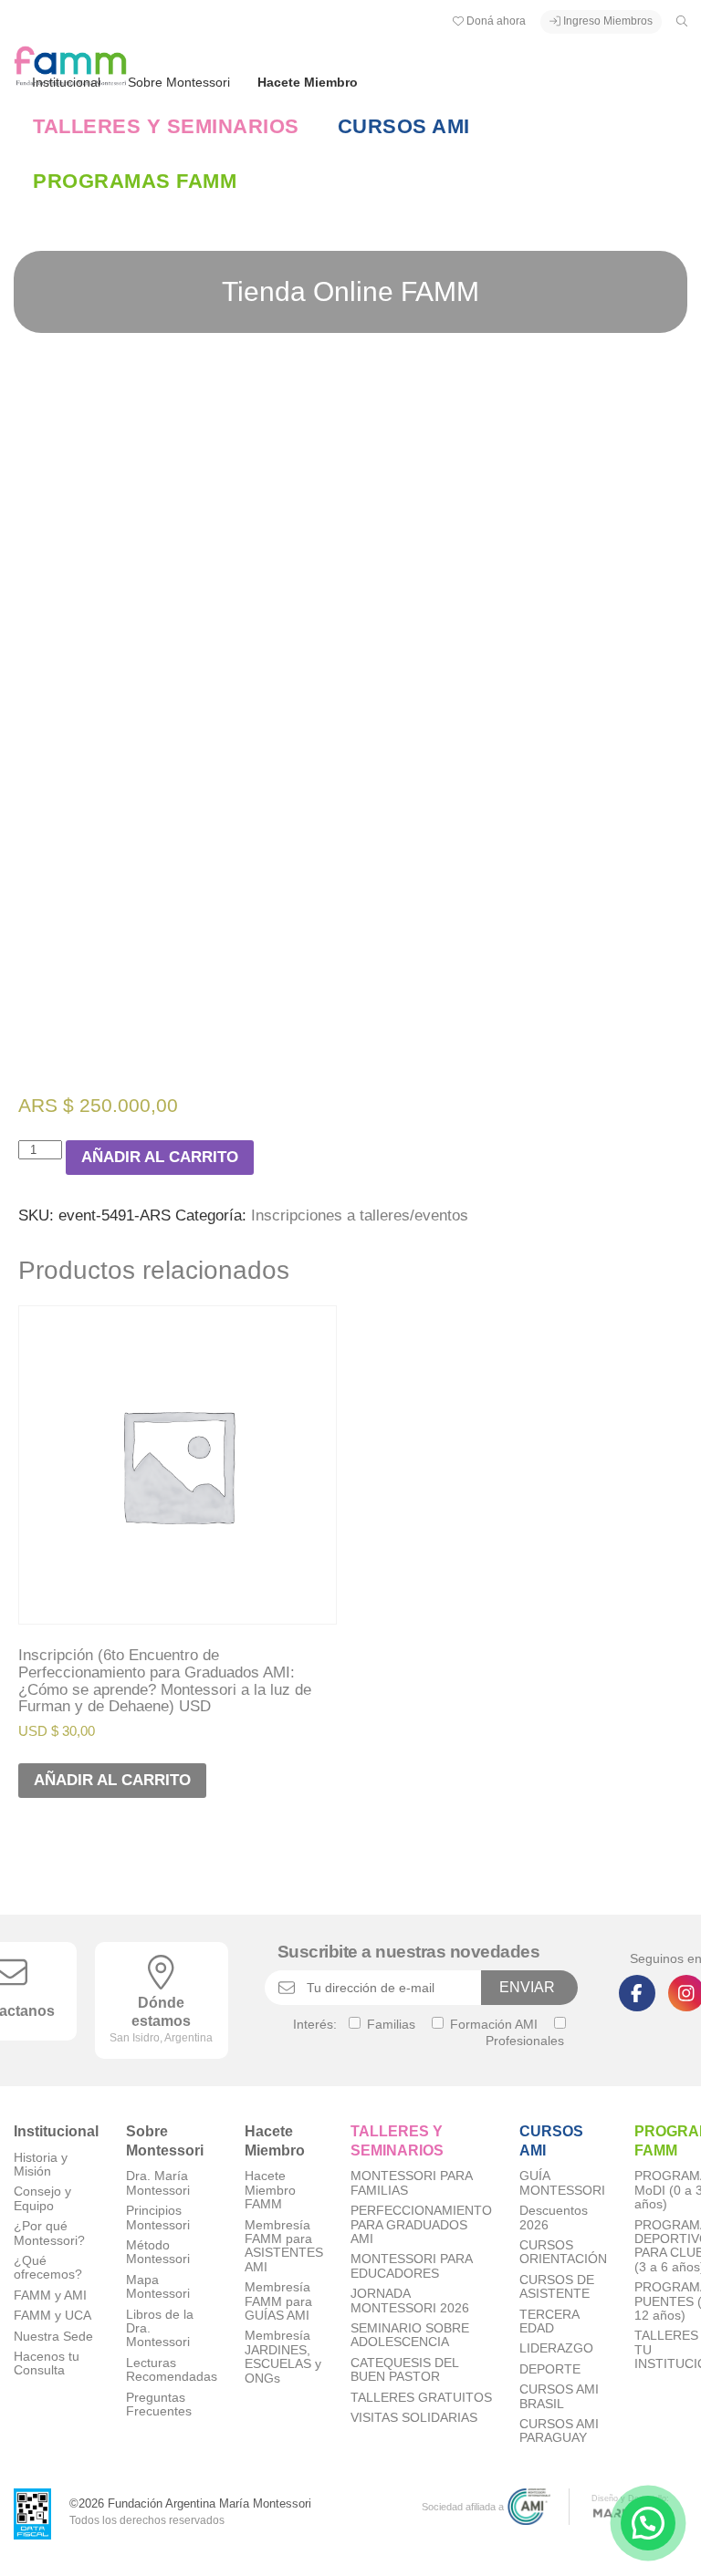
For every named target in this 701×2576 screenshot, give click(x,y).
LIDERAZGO (556, 2348)
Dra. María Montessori (158, 2183)
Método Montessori (158, 2252)
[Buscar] (682, 21)
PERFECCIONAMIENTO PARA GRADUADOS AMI (421, 2225)
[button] (648, 2523)
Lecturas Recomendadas (172, 2370)
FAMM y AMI (50, 2296)
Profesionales (525, 2041)
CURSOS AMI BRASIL (559, 2396)
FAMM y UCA (52, 2316)
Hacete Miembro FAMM (270, 2190)
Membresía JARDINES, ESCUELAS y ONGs (283, 2357)
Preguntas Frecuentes (159, 2405)
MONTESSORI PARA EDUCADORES (411, 2266)
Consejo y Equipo (42, 2198)
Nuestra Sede (53, 2337)
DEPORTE (550, 2369)
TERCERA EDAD (549, 2322)
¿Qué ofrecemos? (48, 2268)
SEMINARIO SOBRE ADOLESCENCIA (410, 2335)
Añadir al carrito (160, 1157)
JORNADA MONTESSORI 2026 (410, 2301)
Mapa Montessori (158, 2287)
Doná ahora (495, 21)
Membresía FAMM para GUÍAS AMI (278, 2301)
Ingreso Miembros (607, 21)
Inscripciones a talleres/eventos (360, 1215)
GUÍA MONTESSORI (562, 2183)
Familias (389, 2024)
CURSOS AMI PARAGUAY (559, 2431)
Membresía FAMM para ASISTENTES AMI (284, 2246)
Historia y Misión (41, 2165)
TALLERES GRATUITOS (421, 2398)
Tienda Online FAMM (350, 291)
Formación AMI (492, 2024)
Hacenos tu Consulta (47, 2363)
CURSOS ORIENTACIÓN (563, 2252)
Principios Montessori (158, 2218)
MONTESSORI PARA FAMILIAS (411, 2183)
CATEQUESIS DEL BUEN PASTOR (404, 2370)
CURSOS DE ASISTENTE (557, 2287)
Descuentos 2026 (554, 2218)
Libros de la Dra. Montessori (160, 2329)
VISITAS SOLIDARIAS (414, 2418)
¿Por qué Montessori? (49, 2233)
